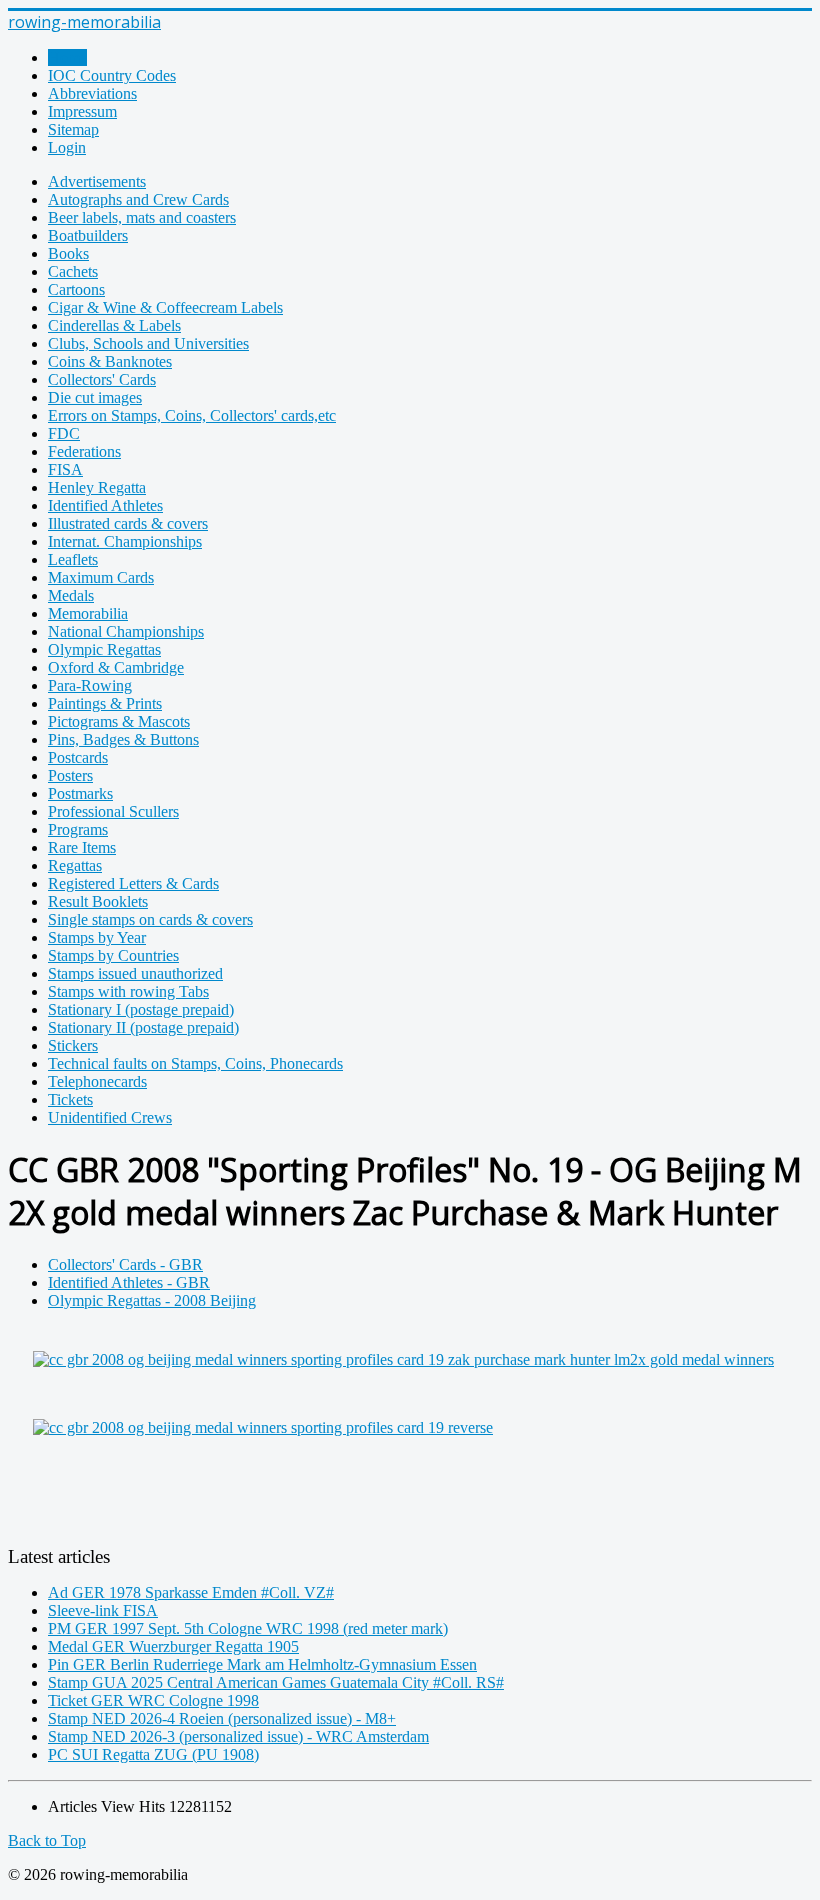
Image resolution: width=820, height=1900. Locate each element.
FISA (65, 469)
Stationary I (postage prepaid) (141, 1009)
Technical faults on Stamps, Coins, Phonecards (195, 1063)
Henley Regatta (97, 487)
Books (68, 253)
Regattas (75, 865)
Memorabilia (88, 613)
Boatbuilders (88, 235)
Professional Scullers (113, 811)
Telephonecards (97, 1081)
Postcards (78, 757)
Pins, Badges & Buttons (123, 739)
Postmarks (80, 793)
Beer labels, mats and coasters (142, 217)
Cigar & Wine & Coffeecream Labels (165, 307)
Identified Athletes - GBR (129, 1282)
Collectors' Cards (102, 379)
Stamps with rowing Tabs (128, 991)
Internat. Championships (125, 541)
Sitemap (73, 129)
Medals (71, 595)
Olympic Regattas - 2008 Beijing (152, 1300)
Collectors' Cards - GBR (125, 1264)
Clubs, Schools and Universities (148, 343)
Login (67, 147)
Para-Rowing (90, 685)
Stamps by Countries (113, 955)
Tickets (70, 1099)
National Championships (126, 631)
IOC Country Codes (112, 75)
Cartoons (76, 289)
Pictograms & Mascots (119, 721)
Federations (84, 451)
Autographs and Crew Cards (138, 199)
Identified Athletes (105, 505)
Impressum (82, 111)
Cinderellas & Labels (114, 325)
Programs (78, 829)
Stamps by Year (97, 937)
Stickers (73, 1045)
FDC (64, 433)
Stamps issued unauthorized (135, 973)
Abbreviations (92, 93)
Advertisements (97, 181)
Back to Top (47, 1840)
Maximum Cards (101, 577)
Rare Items (82, 847)
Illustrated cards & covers (128, 523)
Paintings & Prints (105, 703)
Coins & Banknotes (110, 361)
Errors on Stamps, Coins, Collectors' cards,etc (192, 415)
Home (67, 57)
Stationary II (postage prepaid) (143, 1027)
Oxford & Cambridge (116, 667)
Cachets (73, 271)
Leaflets (73, 559)
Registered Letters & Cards (133, 883)
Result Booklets (98, 901)
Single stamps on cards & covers (150, 919)
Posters (70, 775)
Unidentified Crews (110, 1117)
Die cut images (95, 397)
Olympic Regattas (104, 649)
